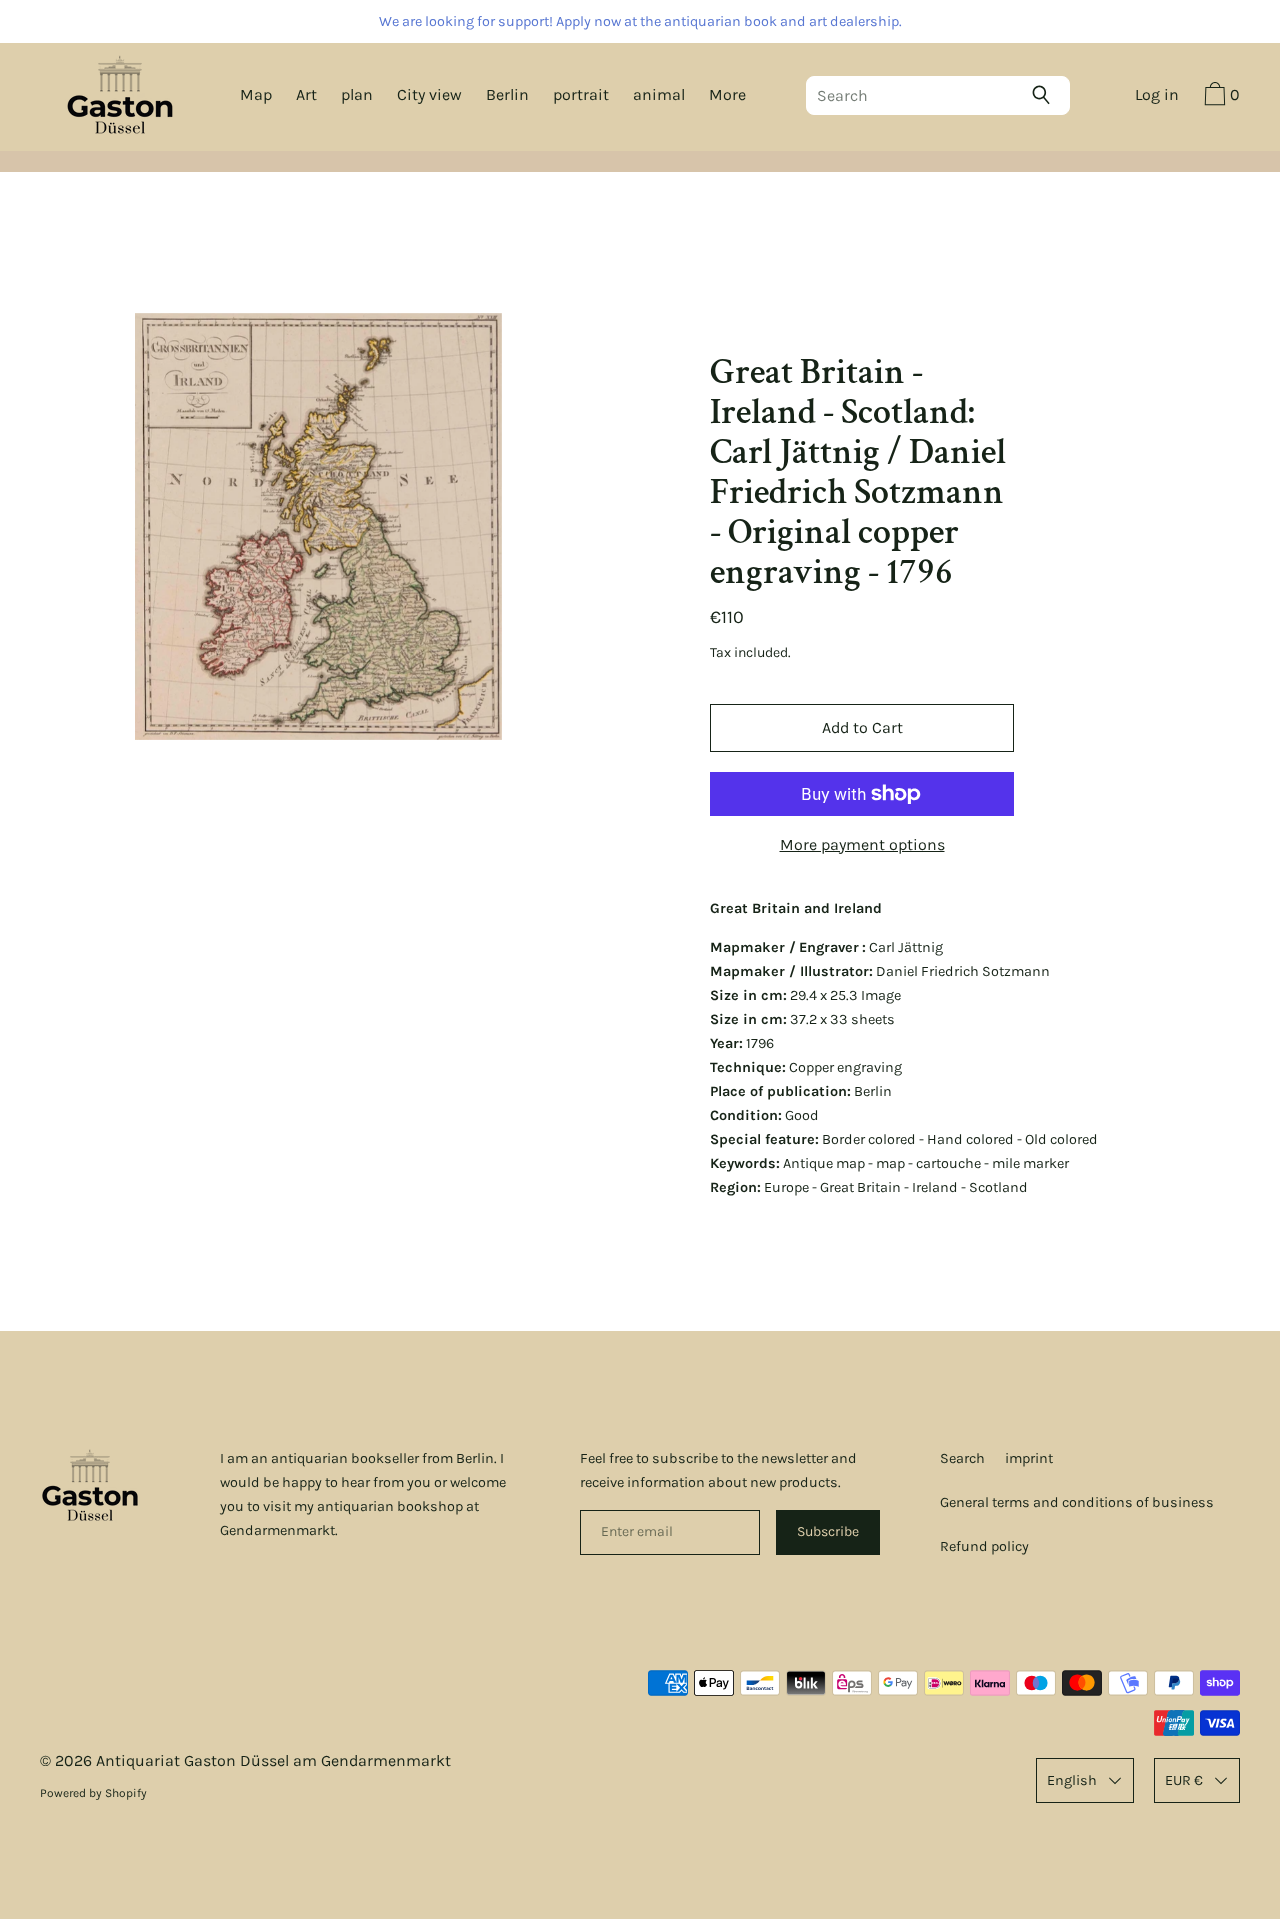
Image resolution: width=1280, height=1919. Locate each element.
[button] (1219, 97)
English (1072, 1780)
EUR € (1184, 1780)
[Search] (1046, 95)
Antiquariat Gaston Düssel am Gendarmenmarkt (273, 1760)
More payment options (862, 844)
